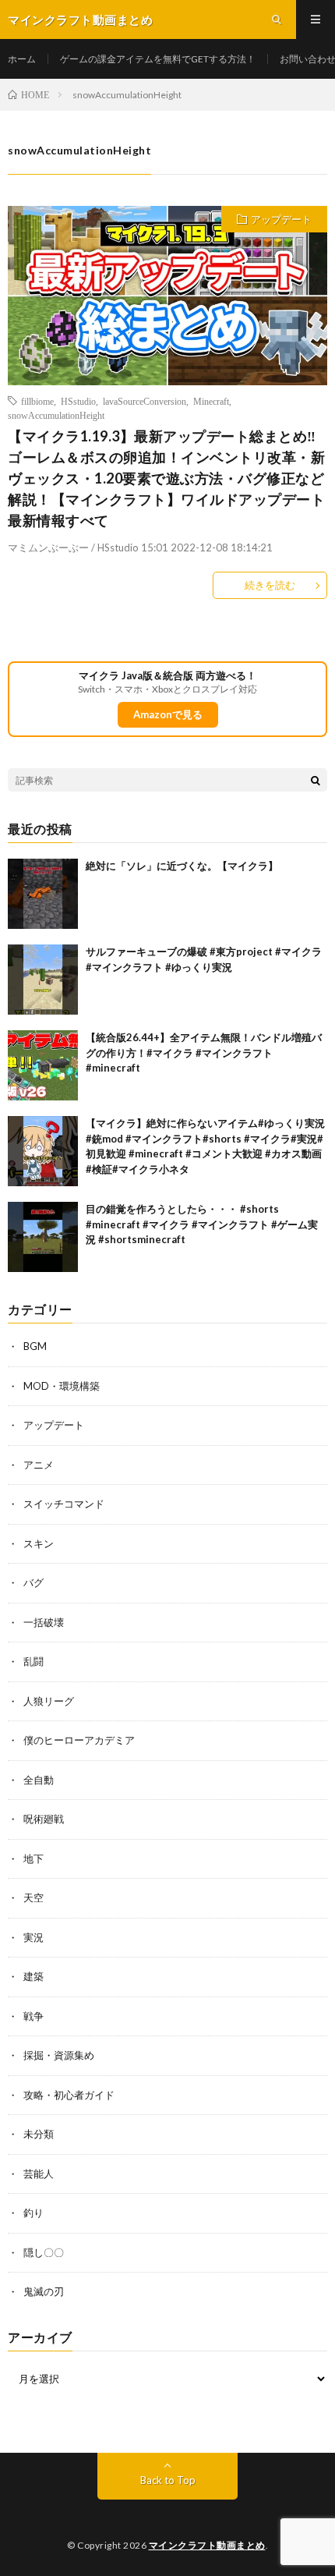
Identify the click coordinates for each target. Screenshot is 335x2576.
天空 (33, 1897)
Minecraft (211, 401)
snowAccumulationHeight (56, 415)
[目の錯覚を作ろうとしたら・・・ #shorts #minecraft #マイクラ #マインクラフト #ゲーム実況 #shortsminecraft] (43, 1237)
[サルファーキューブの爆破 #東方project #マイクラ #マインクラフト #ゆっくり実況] (43, 980)
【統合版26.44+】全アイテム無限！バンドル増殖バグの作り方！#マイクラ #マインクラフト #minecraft (204, 1052)
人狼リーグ (49, 1701)
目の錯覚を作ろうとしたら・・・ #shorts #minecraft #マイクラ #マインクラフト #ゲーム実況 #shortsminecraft (202, 1224)
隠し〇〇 (44, 2252)
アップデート (281, 219)
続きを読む (270, 585)
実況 (33, 1937)
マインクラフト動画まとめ (207, 2545)
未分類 (39, 2134)
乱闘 (33, 1661)
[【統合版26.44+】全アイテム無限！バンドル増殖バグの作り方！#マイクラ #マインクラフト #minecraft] (43, 1065)
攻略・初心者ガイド (69, 2095)
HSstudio (78, 401)
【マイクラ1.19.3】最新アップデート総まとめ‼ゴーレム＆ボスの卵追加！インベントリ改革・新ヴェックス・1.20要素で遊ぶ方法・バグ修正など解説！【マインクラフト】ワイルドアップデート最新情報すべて (166, 478)
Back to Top (168, 2480)
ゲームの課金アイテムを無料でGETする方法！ (158, 59)
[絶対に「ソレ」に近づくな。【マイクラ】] (43, 894)
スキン (39, 1543)
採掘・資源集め (59, 2055)
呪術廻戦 (44, 1819)
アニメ (39, 1465)
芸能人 (39, 2174)
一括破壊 (44, 1622)
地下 (33, 1858)
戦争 (33, 2016)
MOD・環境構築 (62, 1386)
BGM (35, 1346)
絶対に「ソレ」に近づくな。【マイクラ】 (182, 866)
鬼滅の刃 (44, 2291)
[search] (316, 780)
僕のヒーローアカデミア (79, 1740)
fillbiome (37, 401)
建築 (33, 1976)
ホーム (22, 59)
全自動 (39, 1780)
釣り (33, 2213)
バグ (33, 1582)
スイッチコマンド (64, 1504)
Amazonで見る (168, 714)
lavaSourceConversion (145, 401)
